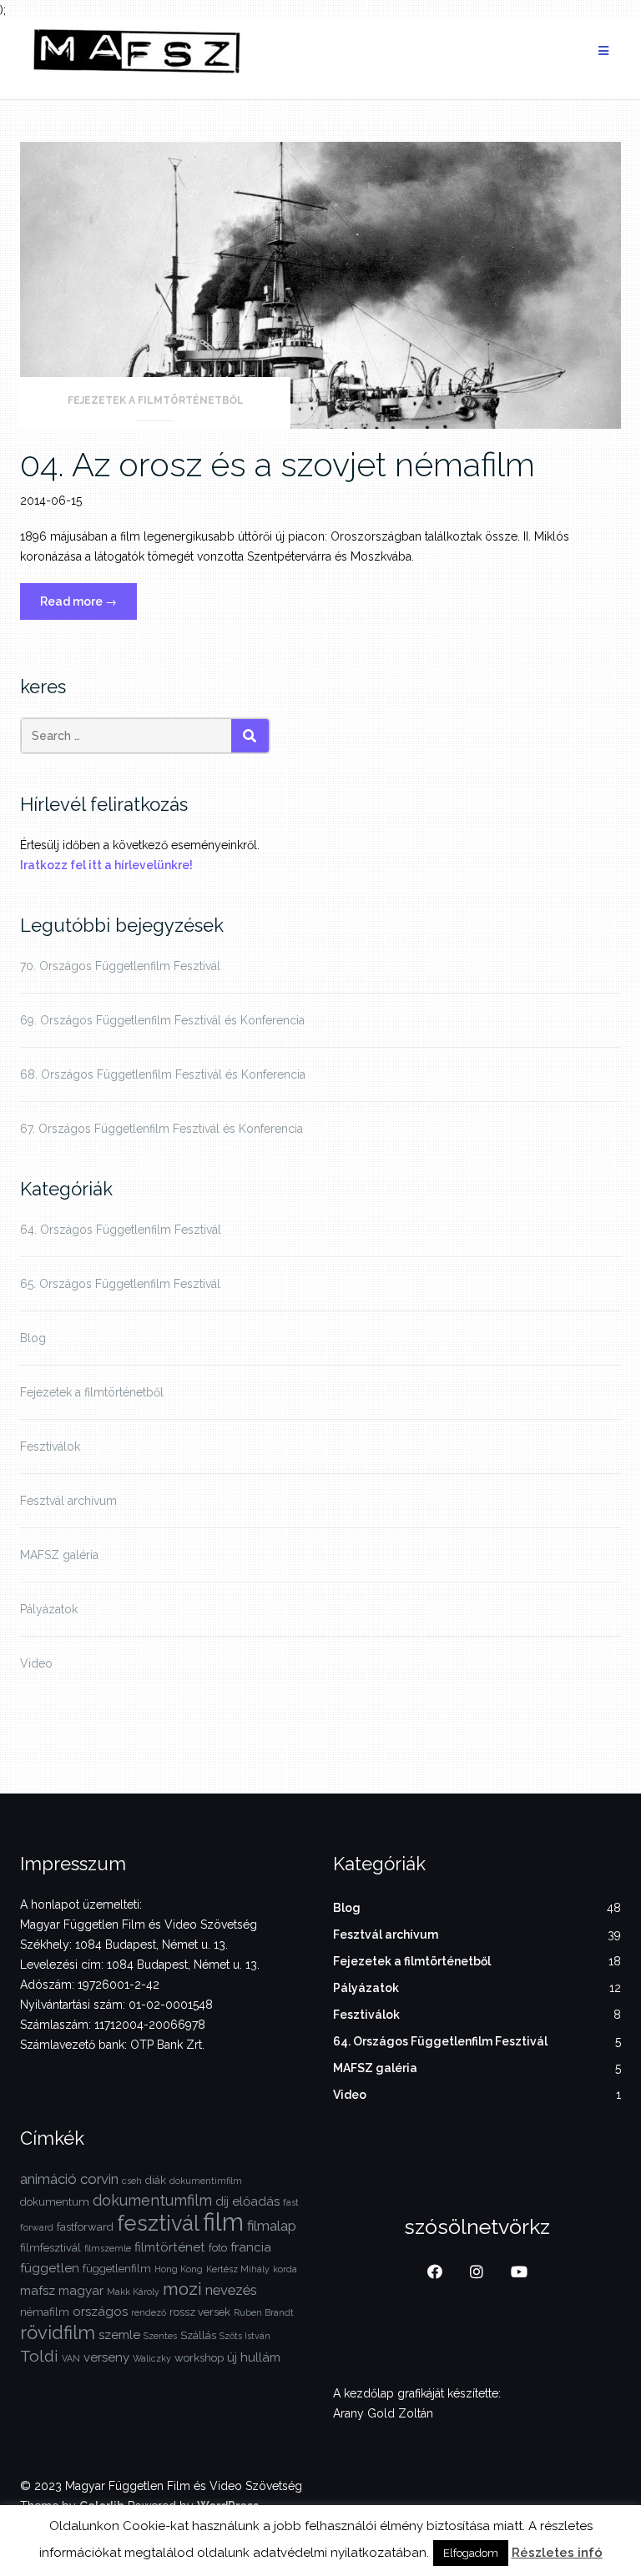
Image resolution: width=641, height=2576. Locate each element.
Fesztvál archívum (68, 1501)
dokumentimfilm (206, 2181)
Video (36, 1663)
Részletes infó (557, 2553)
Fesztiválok (50, 1446)
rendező (149, 2312)
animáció (48, 2179)
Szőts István (245, 2336)
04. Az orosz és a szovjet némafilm (278, 464)
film (223, 2222)
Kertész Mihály (238, 2269)
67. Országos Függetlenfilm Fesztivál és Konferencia (162, 1129)
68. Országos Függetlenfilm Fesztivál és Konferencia (163, 1074)
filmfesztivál (50, 2248)
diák (156, 2180)
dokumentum (55, 2202)
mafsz (38, 2291)
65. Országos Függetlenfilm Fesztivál (120, 1284)
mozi (182, 2289)
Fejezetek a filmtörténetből (156, 400)
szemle (119, 2335)
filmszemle (108, 2248)
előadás (256, 2201)
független (50, 2268)
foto (218, 2248)
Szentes (160, 2336)
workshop (199, 2358)
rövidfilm (58, 2332)
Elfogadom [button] (471, 2553)
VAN (71, 2358)
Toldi (39, 2356)
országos (100, 2312)
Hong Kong (179, 2269)
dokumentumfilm (152, 2200)
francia (251, 2247)
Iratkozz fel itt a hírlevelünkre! (106, 865)
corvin (99, 2179)
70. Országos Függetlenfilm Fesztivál (120, 966)
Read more (88, 607)
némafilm (45, 2312)
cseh (132, 2181)
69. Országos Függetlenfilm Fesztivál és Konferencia (162, 1020)
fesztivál (158, 2223)
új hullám (254, 2357)
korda (285, 2269)
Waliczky (152, 2358)
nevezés (231, 2290)
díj (222, 2201)
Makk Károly (133, 2292)
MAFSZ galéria (59, 1555)
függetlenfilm (117, 2269)
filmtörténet (170, 2247)
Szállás (198, 2335)
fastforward (85, 2227)
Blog (33, 1338)
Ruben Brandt (264, 2312)
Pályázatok (49, 1609)
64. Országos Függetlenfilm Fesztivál (121, 1230)
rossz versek (200, 2312)
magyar (81, 2291)
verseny (106, 2357)
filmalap (272, 2226)
